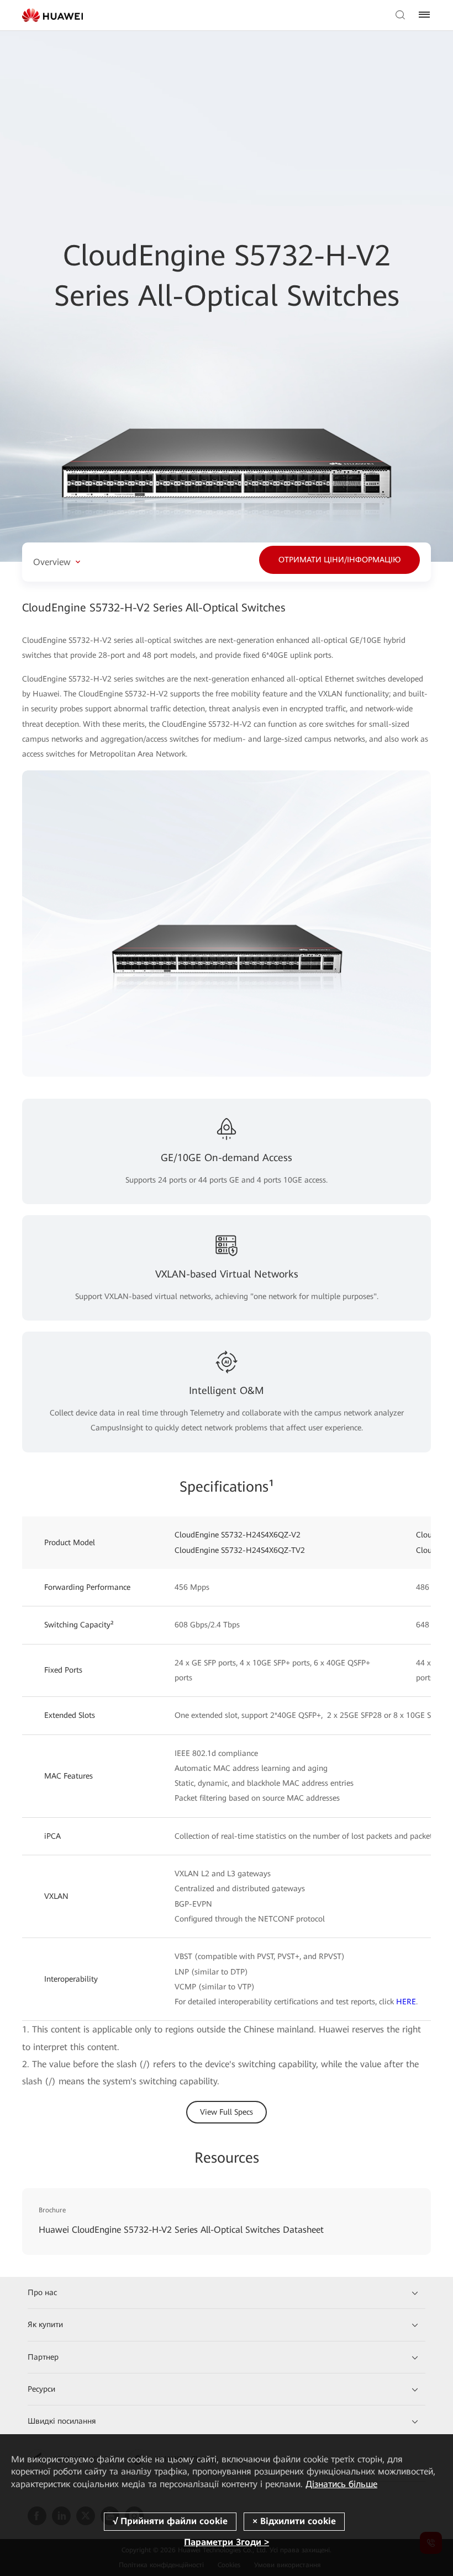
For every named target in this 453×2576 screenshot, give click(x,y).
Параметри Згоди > (227, 2542)
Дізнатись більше (341, 2484)
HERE (406, 2002)
